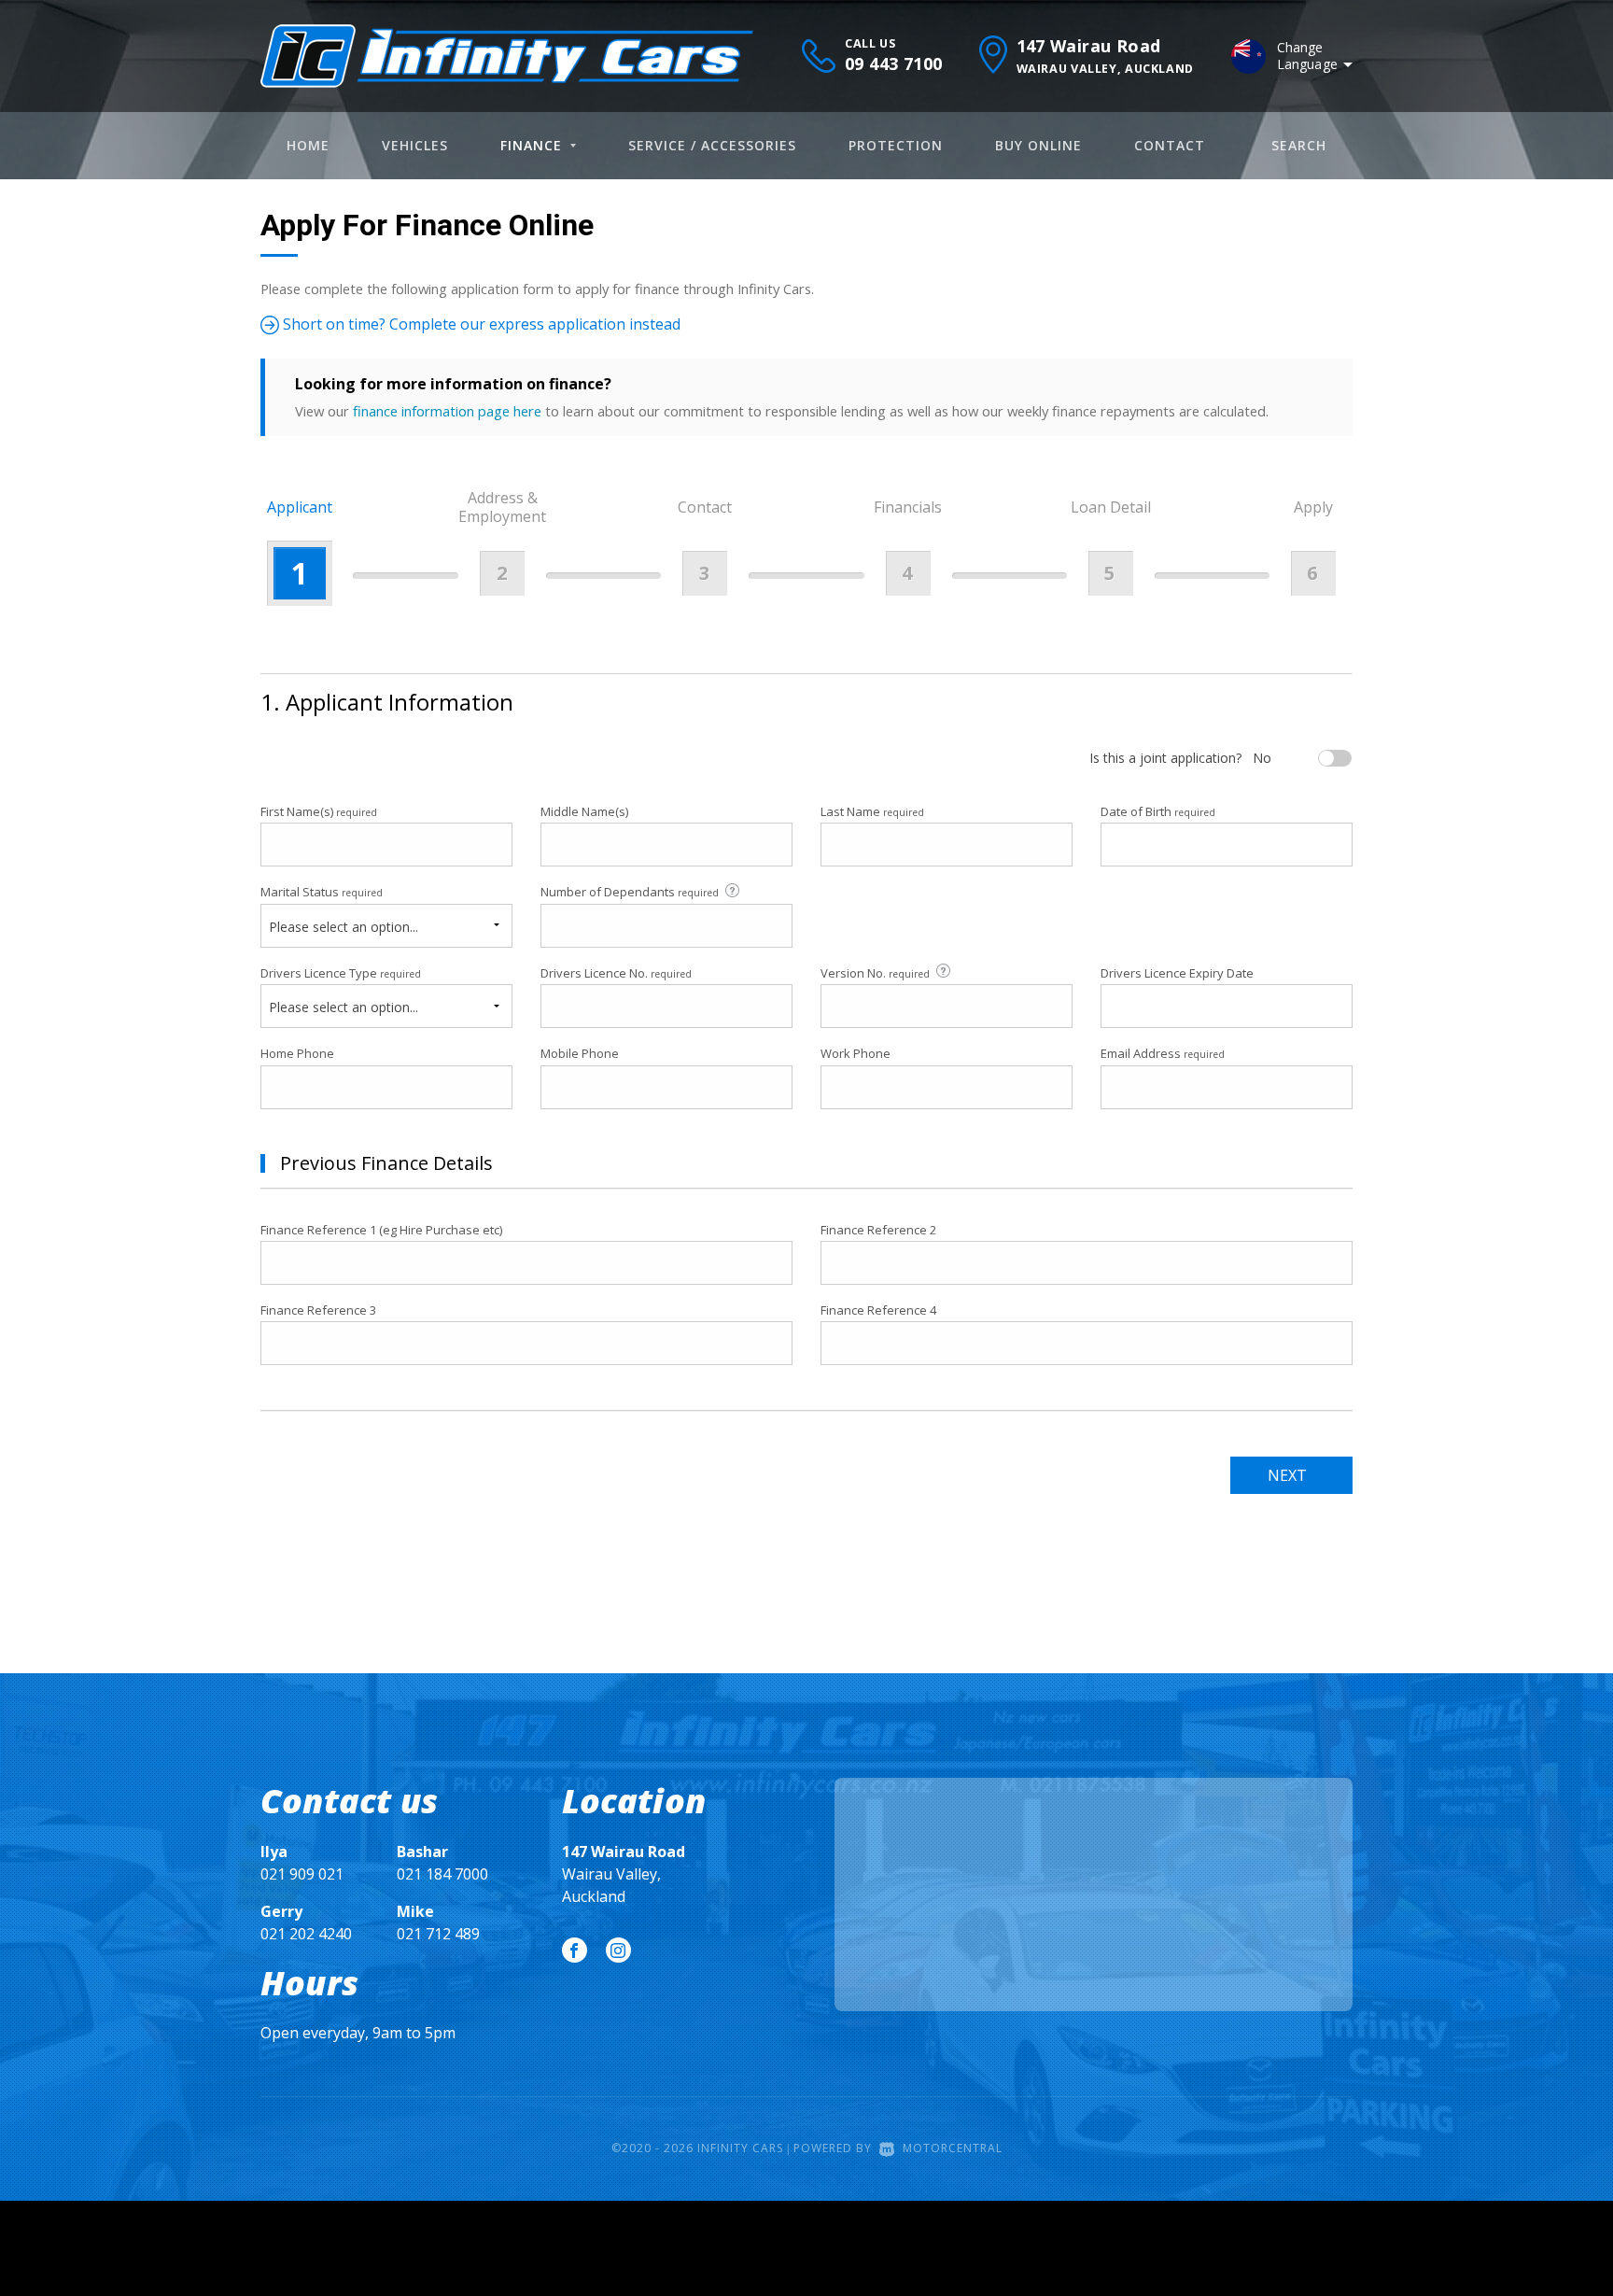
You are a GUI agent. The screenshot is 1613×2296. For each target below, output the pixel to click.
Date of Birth (1158, 811)
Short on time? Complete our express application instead (480, 324)
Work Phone (856, 1053)
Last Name (872, 811)
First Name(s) (319, 811)
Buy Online (1038, 145)
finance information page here (447, 411)
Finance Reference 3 (318, 1310)
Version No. (875, 973)
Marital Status (322, 892)
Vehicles (415, 145)
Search (1299, 145)
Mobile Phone (580, 1053)
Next (1287, 1475)
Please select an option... (344, 927)
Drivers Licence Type (341, 973)
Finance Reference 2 (878, 1230)
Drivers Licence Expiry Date (1177, 973)
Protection (896, 145)
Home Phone (297, 1053)
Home (308, 145)
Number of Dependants (630, 892)
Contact (1170, 145)
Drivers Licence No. (616, 973)
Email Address (1163, 1053)
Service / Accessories (712, 145)
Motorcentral (953, 2148)
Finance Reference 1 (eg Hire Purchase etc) (381, 1230)
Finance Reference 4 (878, 1310)
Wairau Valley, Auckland (624, 1874)
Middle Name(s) (584, 811)
